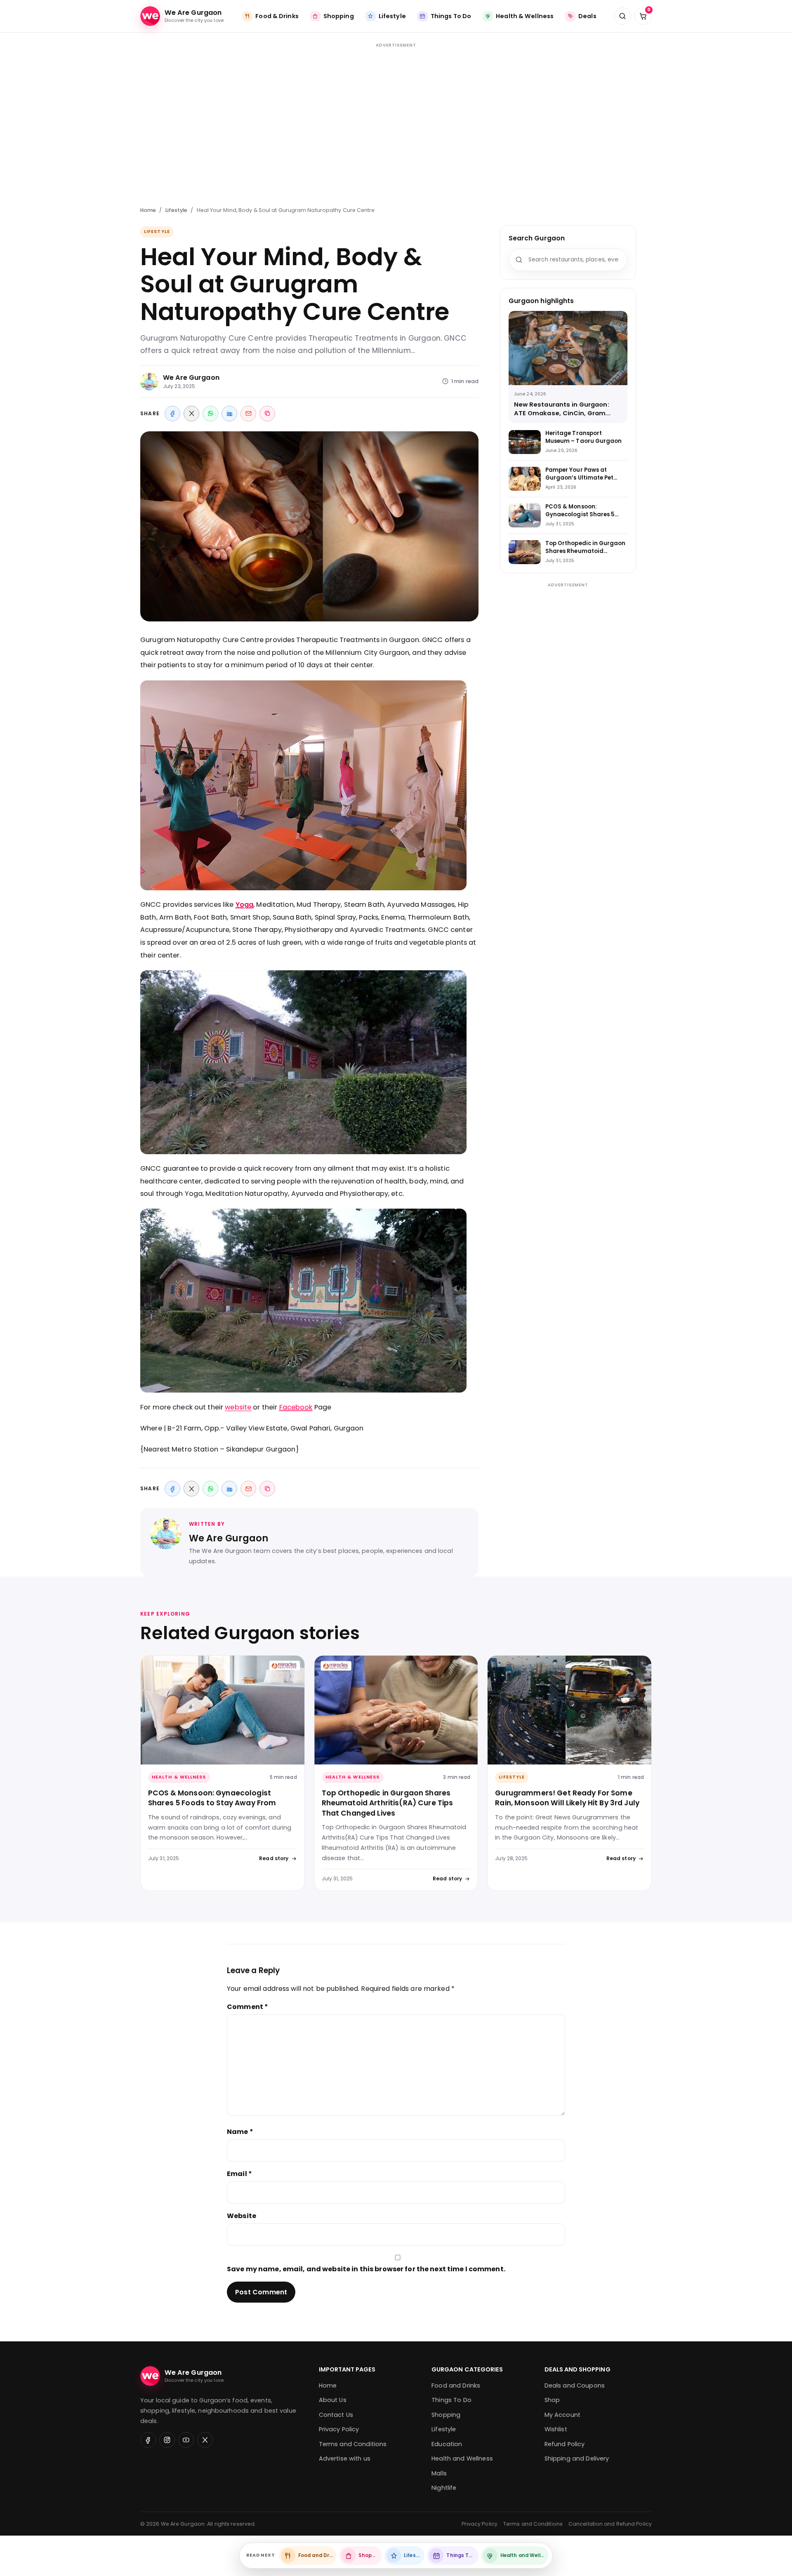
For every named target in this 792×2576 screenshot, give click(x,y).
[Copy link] (267, 414)
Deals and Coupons (575, 2385)
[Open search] (622, 16)
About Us (333, 2400)
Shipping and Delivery (577, 2458)
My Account (562, 2415)
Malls (439, 2473)
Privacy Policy (339, 2429)
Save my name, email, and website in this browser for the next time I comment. (366, 2269)
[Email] (248, 414)
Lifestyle (177, 210)
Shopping (446, 2415)
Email (239, 2174)
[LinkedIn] (229, 414)
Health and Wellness (462, 2458)
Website (242, 2216)
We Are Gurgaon (191, 378)
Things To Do (451, 2400)
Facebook (296, 1407)
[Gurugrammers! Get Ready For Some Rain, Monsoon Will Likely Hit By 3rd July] (569, 1710)
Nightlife (444, 2488)
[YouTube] (186, 2440)
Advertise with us (345, 2458)
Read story (274, 1858)
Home (148, 210)
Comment (247, 2007)
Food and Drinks (456, 2385)
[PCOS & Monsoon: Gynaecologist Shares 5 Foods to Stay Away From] (223, 1710)
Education (447, 2444)
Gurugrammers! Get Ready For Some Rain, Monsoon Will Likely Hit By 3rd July (567, 1798)
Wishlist (556, 2429)
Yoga (245, 905)
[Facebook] (172, 414)
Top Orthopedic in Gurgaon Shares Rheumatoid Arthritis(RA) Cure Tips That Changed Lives (388, 1803)
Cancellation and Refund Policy (610, 2524)
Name (240, 2132)
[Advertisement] (396, 120)
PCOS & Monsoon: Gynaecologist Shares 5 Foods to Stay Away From (212, 1798)
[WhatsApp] (210, 414)
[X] (191, 414)
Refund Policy (565, 2444)
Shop (552, 2400)
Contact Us (336, 2415)
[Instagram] (167, 2440)
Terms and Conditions (353, 2444)
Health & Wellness (179, 1777)
